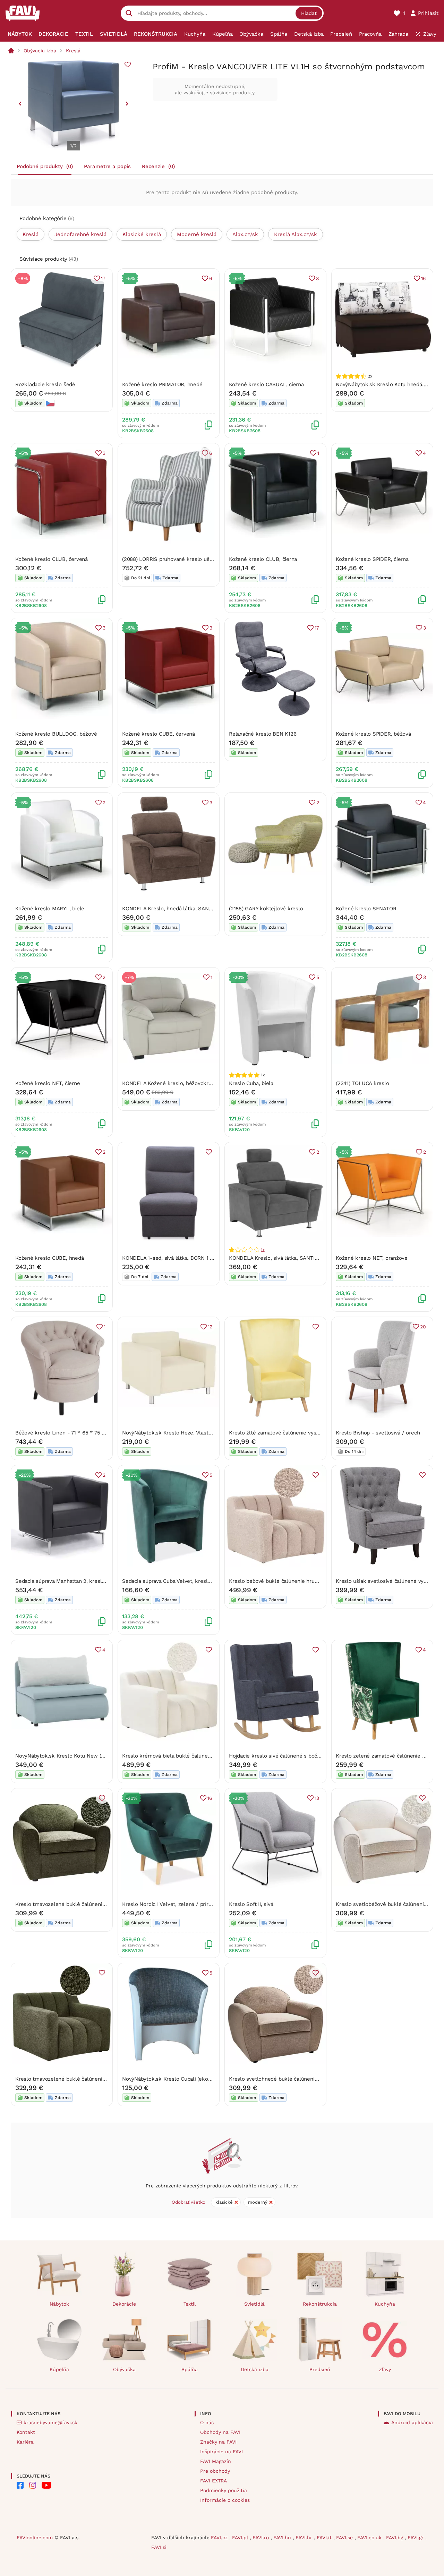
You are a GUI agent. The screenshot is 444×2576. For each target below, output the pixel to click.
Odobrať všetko (189, 2202)
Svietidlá (254, 2304)
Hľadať (309, 13)
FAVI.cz (220, 2538)
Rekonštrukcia (320, 2304)
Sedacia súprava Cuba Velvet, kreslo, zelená (176, 1581)
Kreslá (73, 51)
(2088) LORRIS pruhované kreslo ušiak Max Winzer (184, 559)
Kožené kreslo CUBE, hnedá (49, 1258)
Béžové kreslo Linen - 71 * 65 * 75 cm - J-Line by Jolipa (85, 1433)
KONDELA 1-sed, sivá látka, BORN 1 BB (169, 1258)
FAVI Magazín (216, 2461)
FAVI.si (159, 2547)
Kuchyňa (385, 2304)
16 (424, 278)
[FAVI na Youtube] (46, 2485)
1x (263, 1250)
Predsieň (320, 2369)
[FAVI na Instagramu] (33, 2485)
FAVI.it (325, 2538)
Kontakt (26, 2432)
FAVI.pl (241, 2538)
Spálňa (190, 2369)
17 (103, 278)
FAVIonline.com (35, 2538)
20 (423, 1327)
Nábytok (59, 2304)
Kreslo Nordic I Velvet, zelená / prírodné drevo (179, 1904)
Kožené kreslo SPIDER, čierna (372, 559)
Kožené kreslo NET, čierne (48, 1083)
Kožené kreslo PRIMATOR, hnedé (162, 384)
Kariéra (25, 2442)
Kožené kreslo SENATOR (366, 909)
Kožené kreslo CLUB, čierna (263, 559)
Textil (190, 2304)
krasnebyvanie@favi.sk (50, 2422)
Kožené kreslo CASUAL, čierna (266, 384)
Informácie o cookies (225, 2500)
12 (210, 1327)
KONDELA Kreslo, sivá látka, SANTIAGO (277, 1258)
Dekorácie (124, 2304)
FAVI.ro (262, 2538)
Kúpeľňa (59, 2369)
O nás (207, 2422)
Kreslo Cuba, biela (251, 1083)
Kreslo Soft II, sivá (251, 1904)
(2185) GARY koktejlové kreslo (266, 909)
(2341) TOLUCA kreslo (362, 1083)
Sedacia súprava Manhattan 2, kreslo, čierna (69, 1581)
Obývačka (124, 2369)
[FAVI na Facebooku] (20, 2485)
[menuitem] (20, 34)
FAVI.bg (395, 2538)
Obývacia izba (40, 51)
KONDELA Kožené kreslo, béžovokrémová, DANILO (184, 1083)
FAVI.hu (283, 2538)
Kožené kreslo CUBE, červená (159, 734)
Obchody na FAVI (220, 2432)
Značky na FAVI (218, 2442)
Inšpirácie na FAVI (221, 2452)
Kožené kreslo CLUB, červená (52, 559)
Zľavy (385, 2369)
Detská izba (255, 2369)
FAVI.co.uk (370, 2538)
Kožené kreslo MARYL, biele (50, 909)
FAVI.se (345, 2538)
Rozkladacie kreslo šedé (45, 384)
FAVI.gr (416, 2538)
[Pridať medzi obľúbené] (128, 64)
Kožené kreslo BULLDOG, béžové (56, 734)
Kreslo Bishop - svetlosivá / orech (378, 1433)
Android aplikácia (412, 2422)
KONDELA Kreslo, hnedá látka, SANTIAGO (173, 909)
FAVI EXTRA (214, 2481)
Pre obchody (215, 2471)
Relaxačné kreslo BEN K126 (263, 734)
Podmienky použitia (224, 2490)
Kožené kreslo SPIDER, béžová (373, 734)
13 (317, 1798)
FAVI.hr (305, 2538)
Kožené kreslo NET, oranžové (372, 1258)
